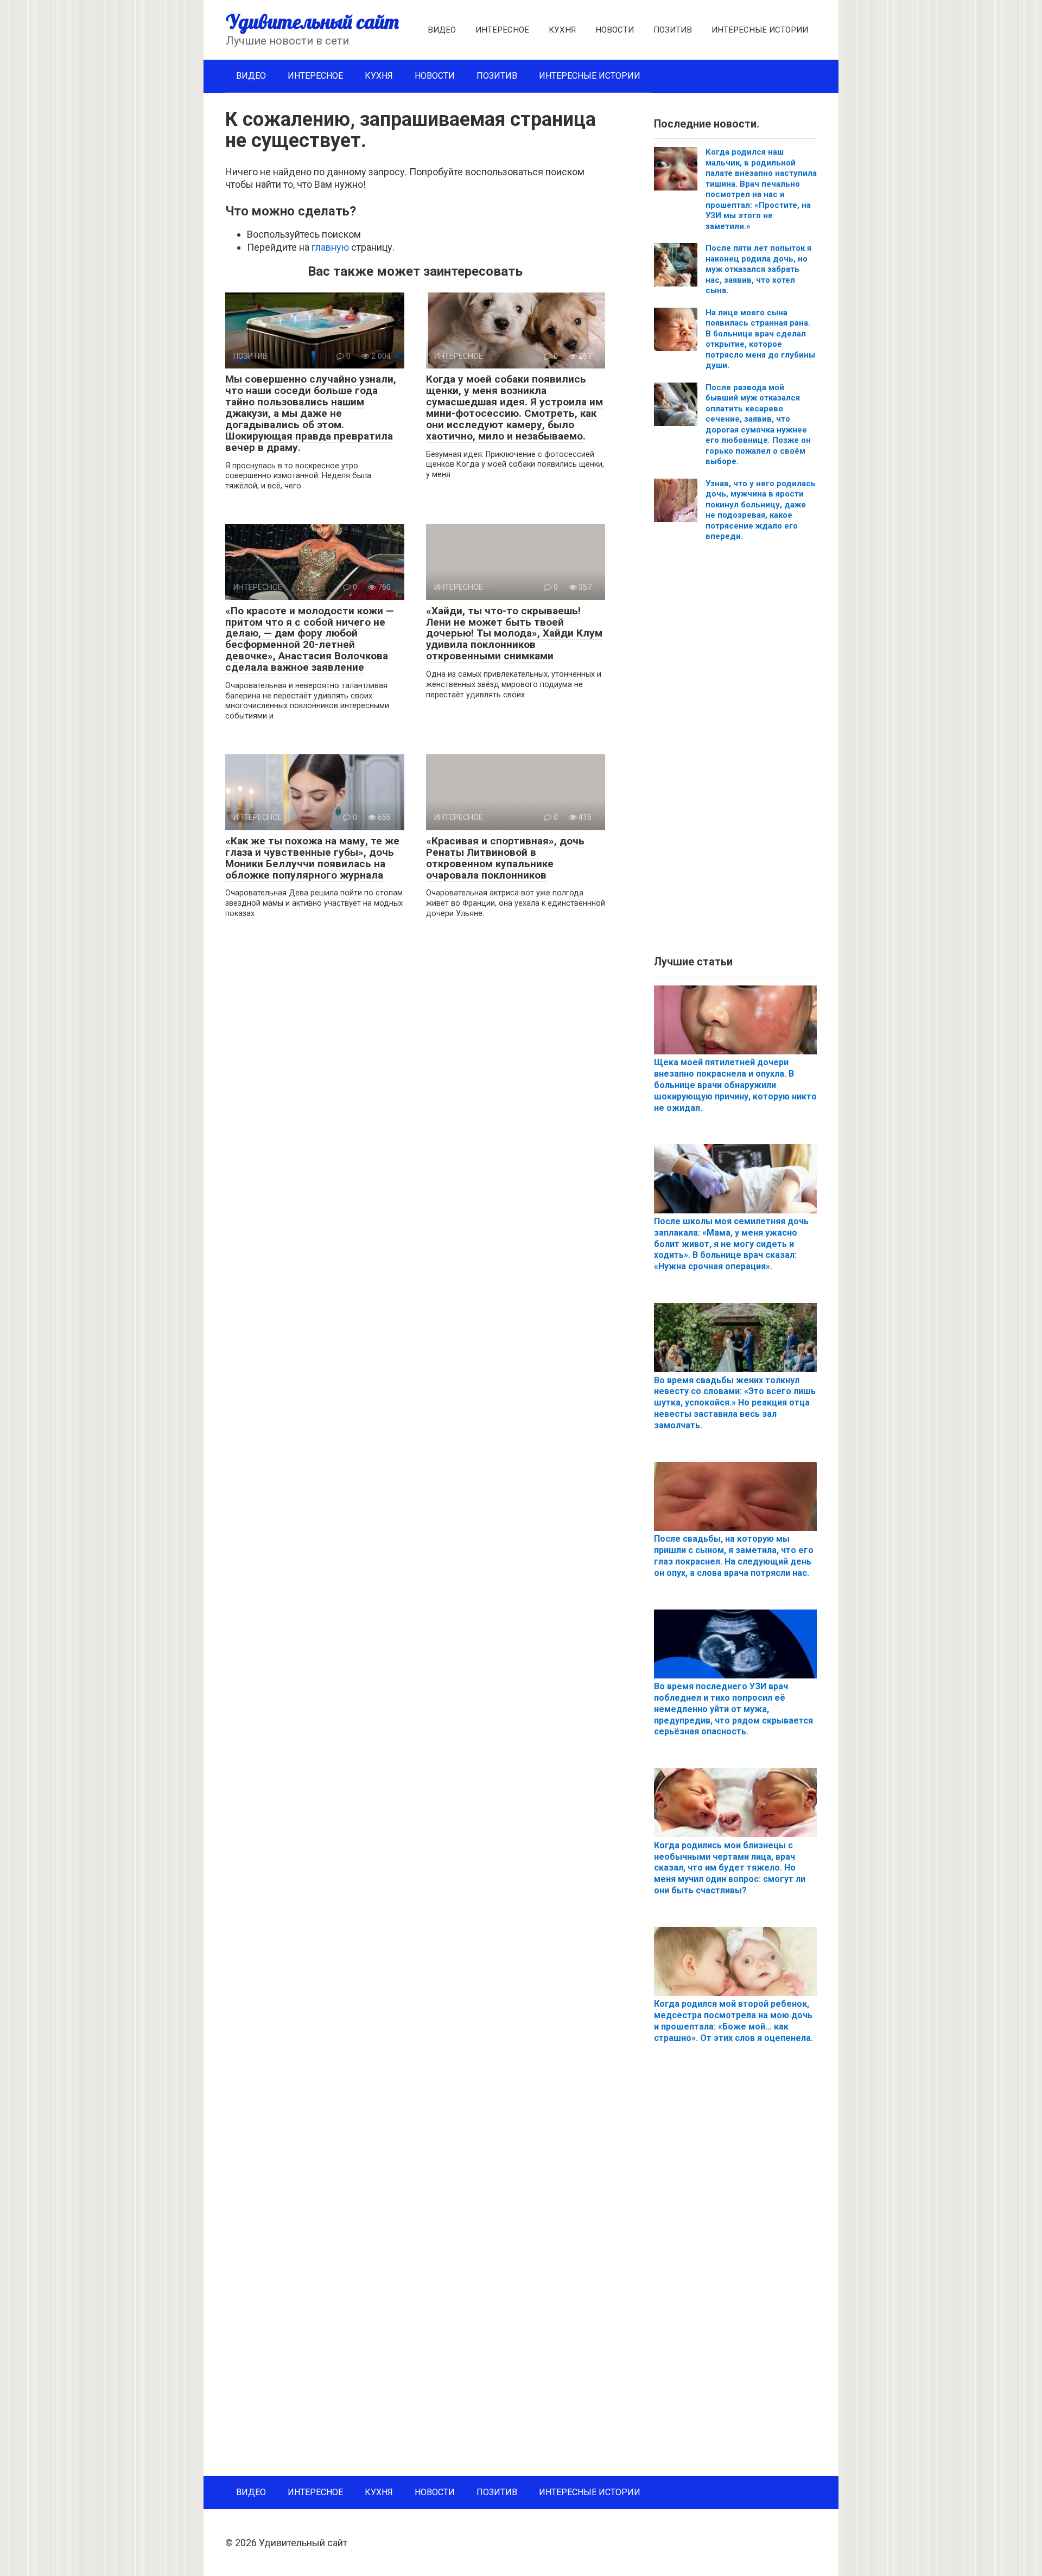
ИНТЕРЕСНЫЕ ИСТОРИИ (760, 30)
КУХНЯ (562, 30)
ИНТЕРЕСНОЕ (502, 30)
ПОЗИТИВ (673, 30)
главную (330, 247)
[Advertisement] (735, 753)
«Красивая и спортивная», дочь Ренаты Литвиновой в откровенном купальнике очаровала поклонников (505, 858)
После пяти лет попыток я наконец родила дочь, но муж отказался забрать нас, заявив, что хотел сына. (758, 269)
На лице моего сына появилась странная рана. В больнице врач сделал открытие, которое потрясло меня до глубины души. (760, 339)
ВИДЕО (442, 30)
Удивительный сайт (312, 21)
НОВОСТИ (615, 30)
